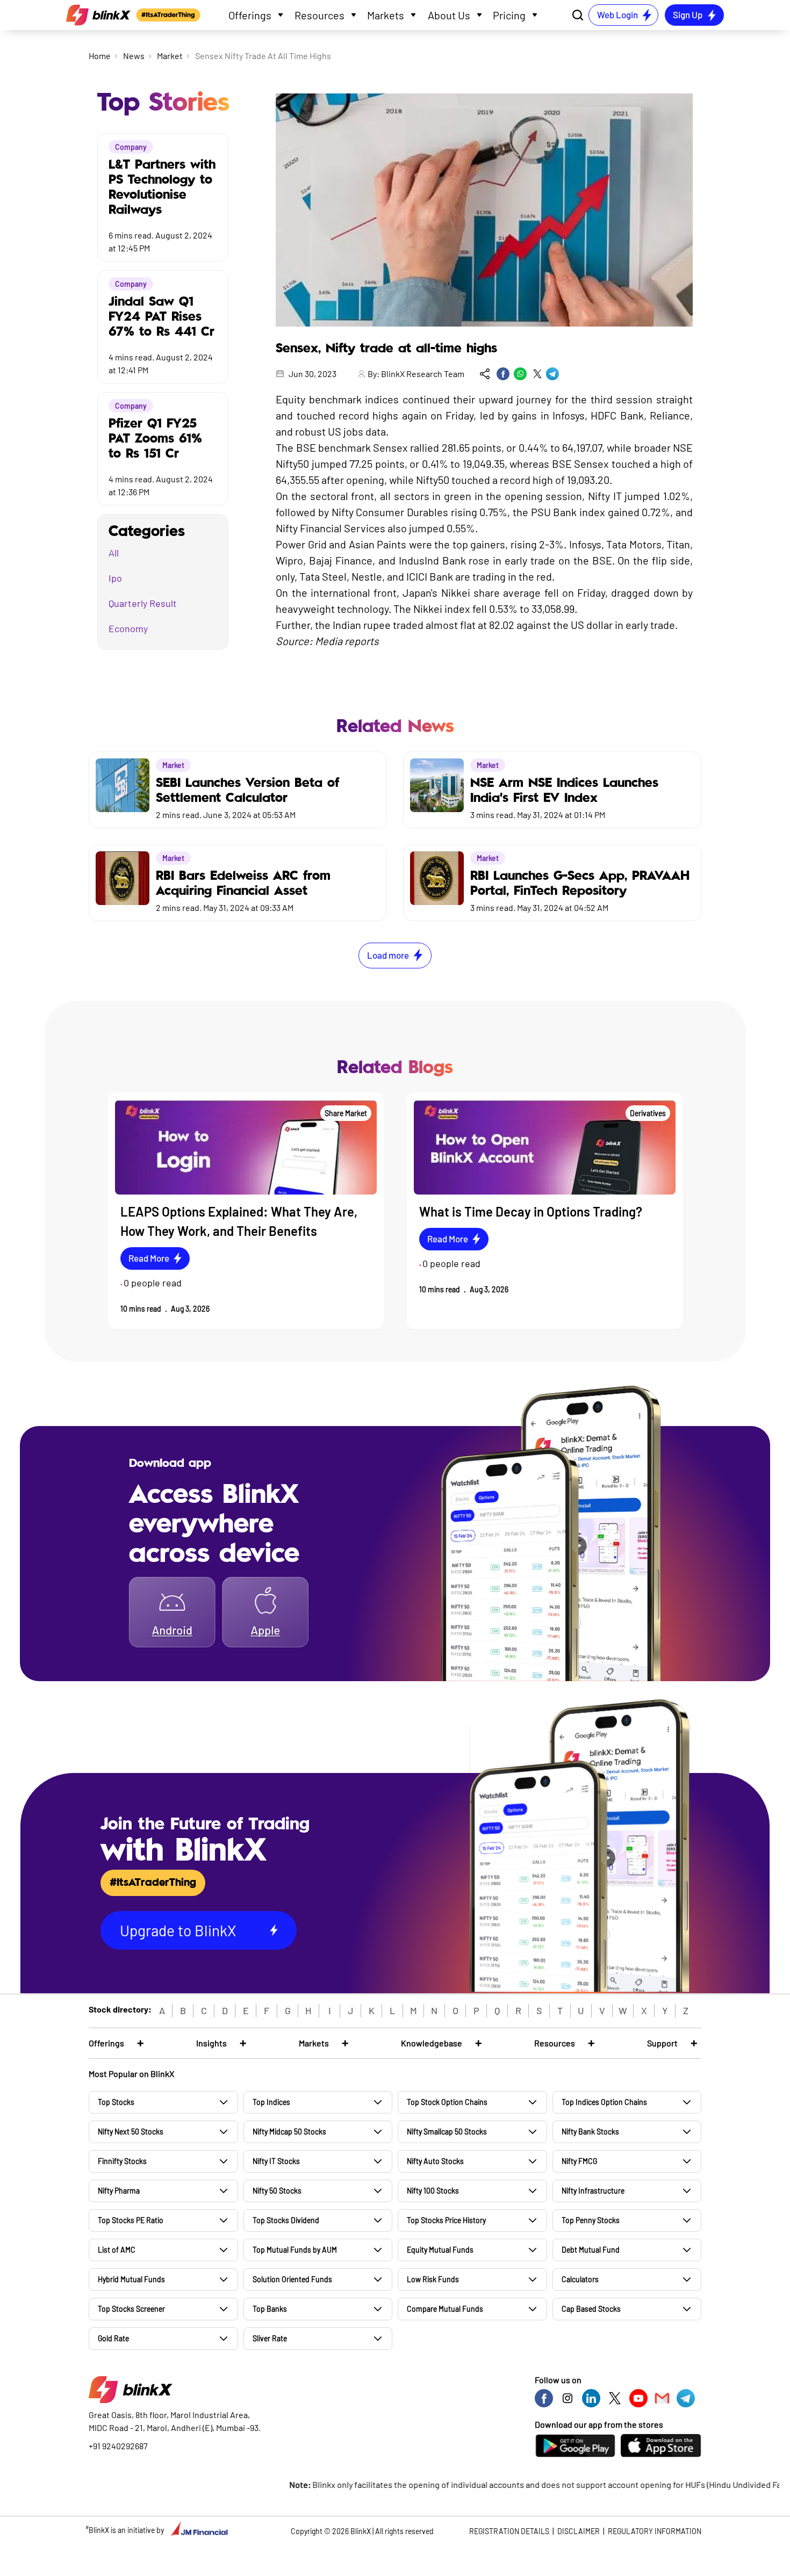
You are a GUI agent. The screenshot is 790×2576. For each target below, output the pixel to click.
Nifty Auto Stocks (435, 2161)
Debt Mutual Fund (591, 2250)
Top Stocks (116, 2102)
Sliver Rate (270, 2338)
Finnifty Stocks (122, 2161)
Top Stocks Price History (446, 2220)
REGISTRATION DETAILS (509, 2531)
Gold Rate (113, 2338)
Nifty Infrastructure (593, 2191)
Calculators (580, 2279)
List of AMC (117, 2250)
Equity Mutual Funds (440, 2250)
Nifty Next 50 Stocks (131, 2132)
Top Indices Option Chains (604, 2102)
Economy (128, 628)
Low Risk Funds (433, 2279)
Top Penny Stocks (591, 2220)
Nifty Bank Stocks (590, 2132)
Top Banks (270, 2309)
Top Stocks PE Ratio (131, 2220)
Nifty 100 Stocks (433, 2191)
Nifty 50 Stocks (277, 2191)
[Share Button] (485, 374)
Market (170, 56)
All (114, 553)
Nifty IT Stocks (276, 2161)
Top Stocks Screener (131, 2309)
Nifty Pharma (119, 2191)
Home (100, 56)
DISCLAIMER (579, 2531)
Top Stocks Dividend (286, 2220)
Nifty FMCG (579, 2161)
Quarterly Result (143, 603)
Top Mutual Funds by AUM (295, 2250)
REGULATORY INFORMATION (655, 2531)
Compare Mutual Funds (445, 2309)
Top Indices (271, 2102)
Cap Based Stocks (591, 2309)
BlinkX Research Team (423, 374)
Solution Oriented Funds (292, 2279)
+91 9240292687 (118, 2446)
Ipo (115, 578)
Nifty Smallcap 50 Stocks (447, 2132)
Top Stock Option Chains (447, 2102)
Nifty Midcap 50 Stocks (289, 2132)
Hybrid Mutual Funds (131, 2279)
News (134, 56)
